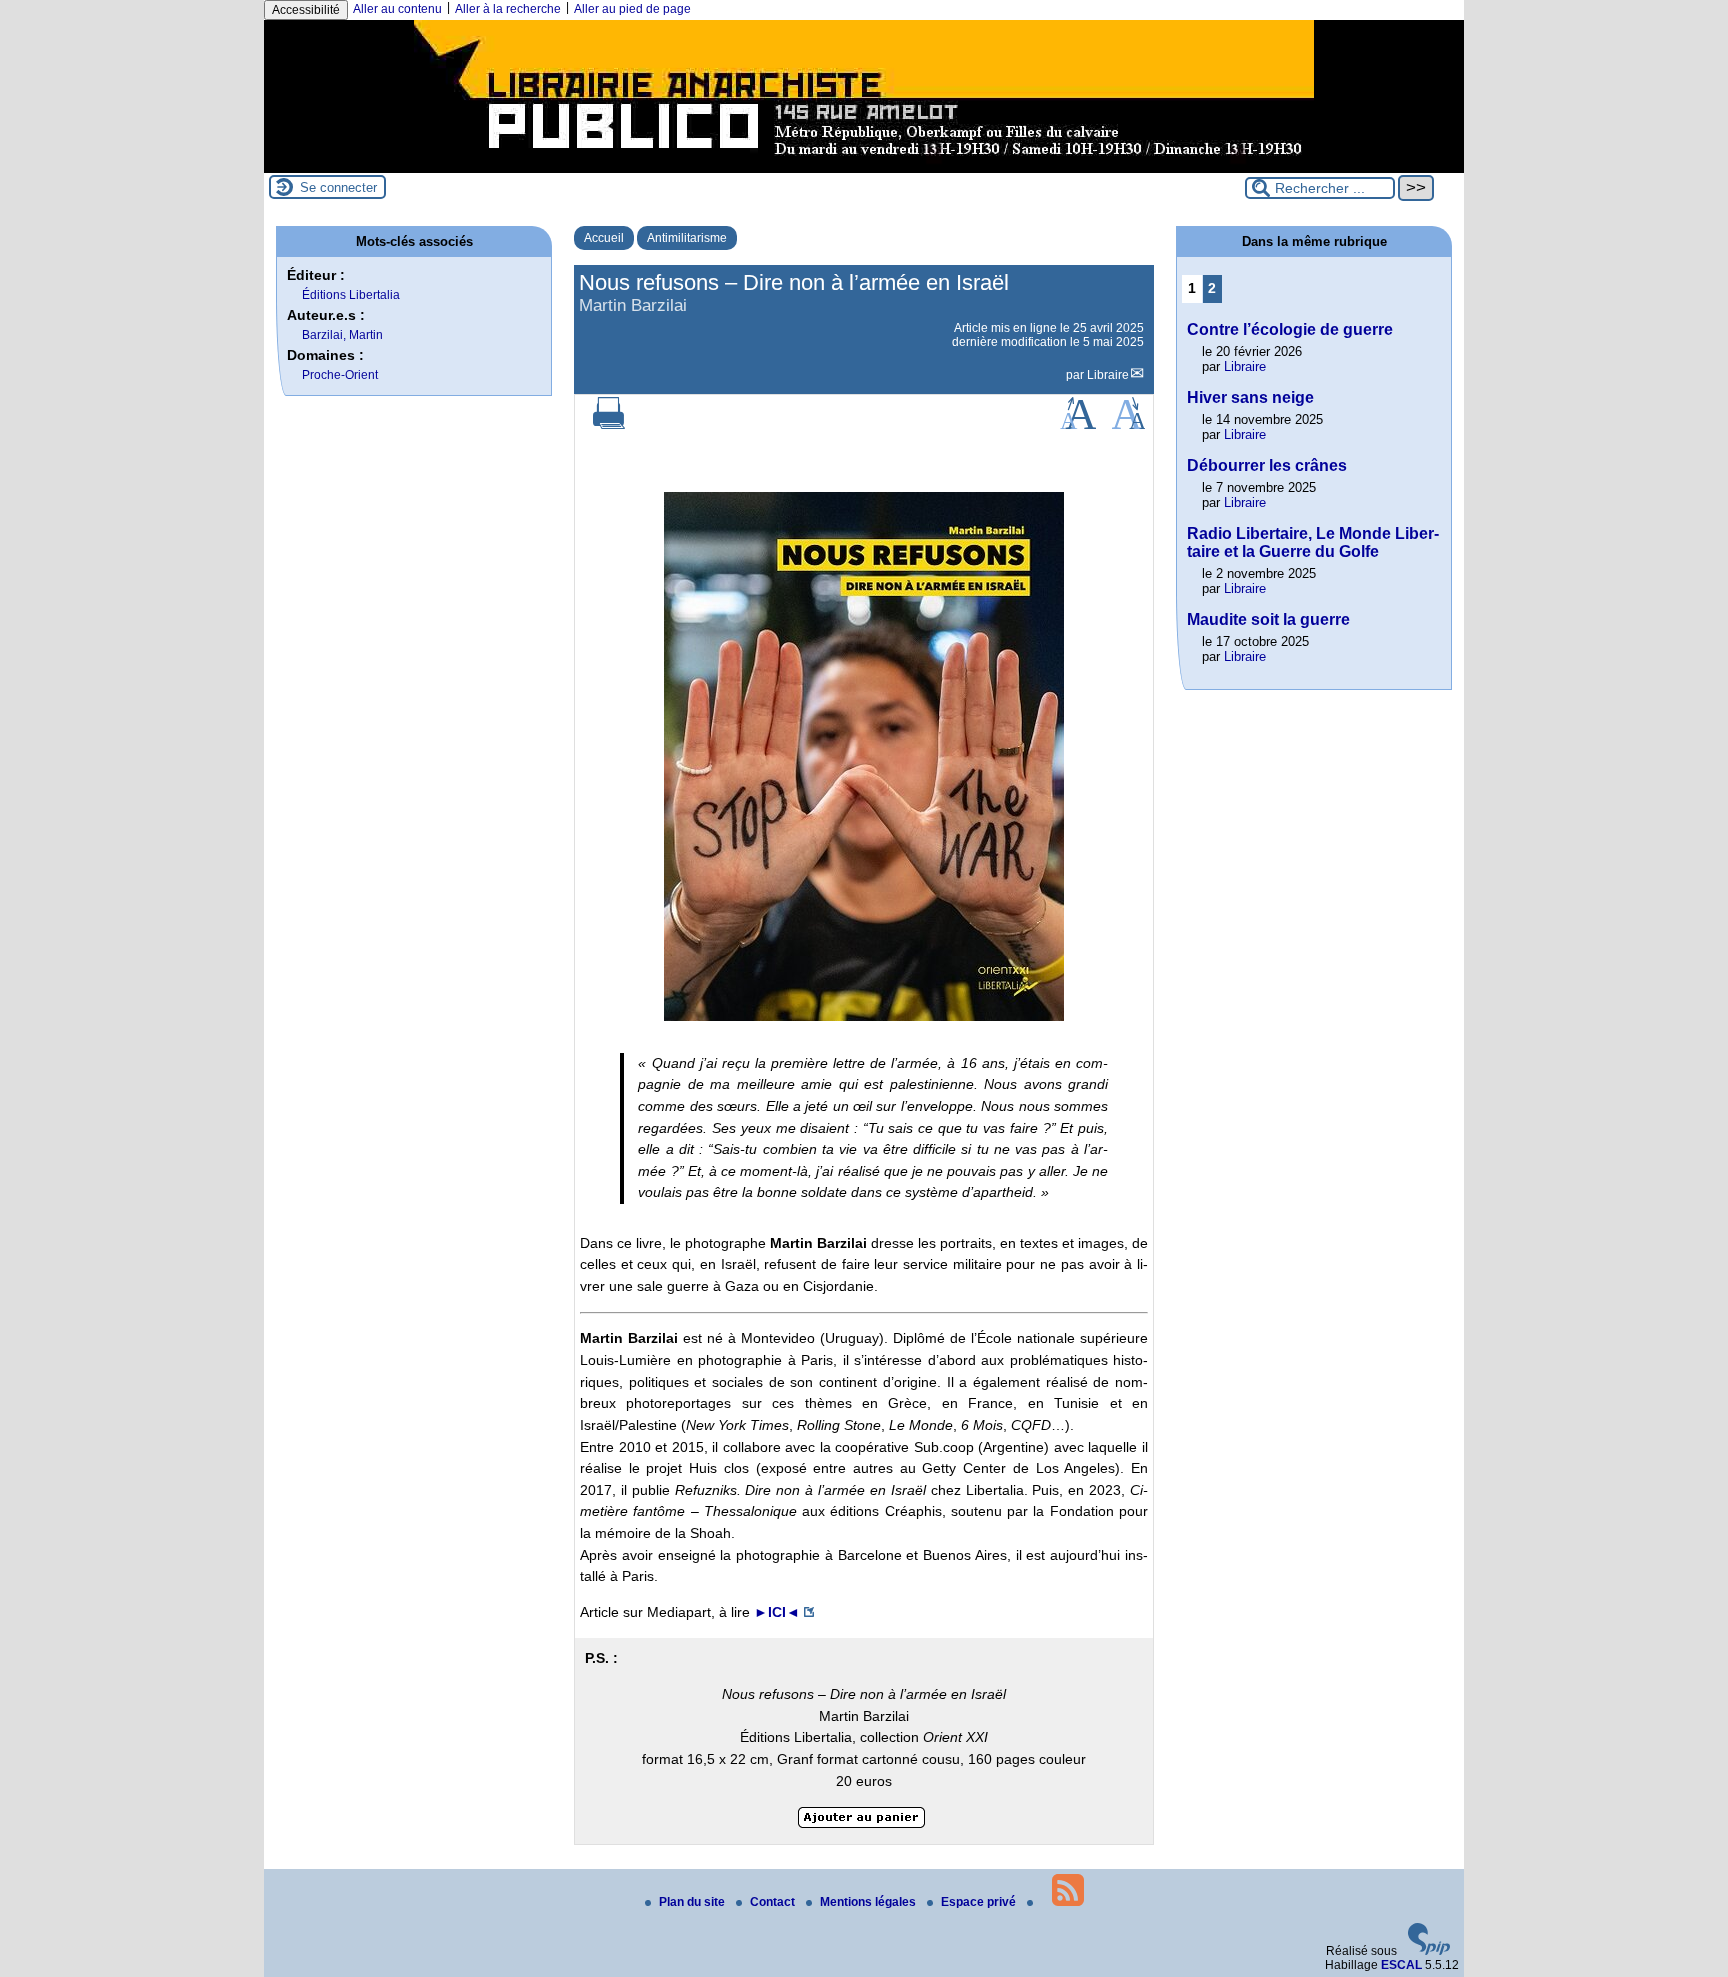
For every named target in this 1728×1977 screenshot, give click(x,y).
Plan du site (693, 1902)
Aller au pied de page (632, 9)
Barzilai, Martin (342, 335)
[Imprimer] (609, 425)
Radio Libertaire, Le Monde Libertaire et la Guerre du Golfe (1313, 542)
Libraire (1108, 375)
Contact (774, 1902)
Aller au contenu (397, 9)
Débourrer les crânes (1267, 465)
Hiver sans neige (1250, 397)
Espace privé (980, 1902)
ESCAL (1401, 1965)
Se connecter (338, 187)
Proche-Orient (340, 375)
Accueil (604, 238)
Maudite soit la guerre (1268, 619)
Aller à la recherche (508, 9)
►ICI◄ (777, 1612)
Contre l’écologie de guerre (1290, 329)
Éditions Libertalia (351, 295)
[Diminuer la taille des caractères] (1128, 425)
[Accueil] (864, 166)
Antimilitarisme (687, 238)
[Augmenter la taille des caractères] (1078, 425)
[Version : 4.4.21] (1429, 1951)
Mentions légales (869, 1902)
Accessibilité (306, 10)
